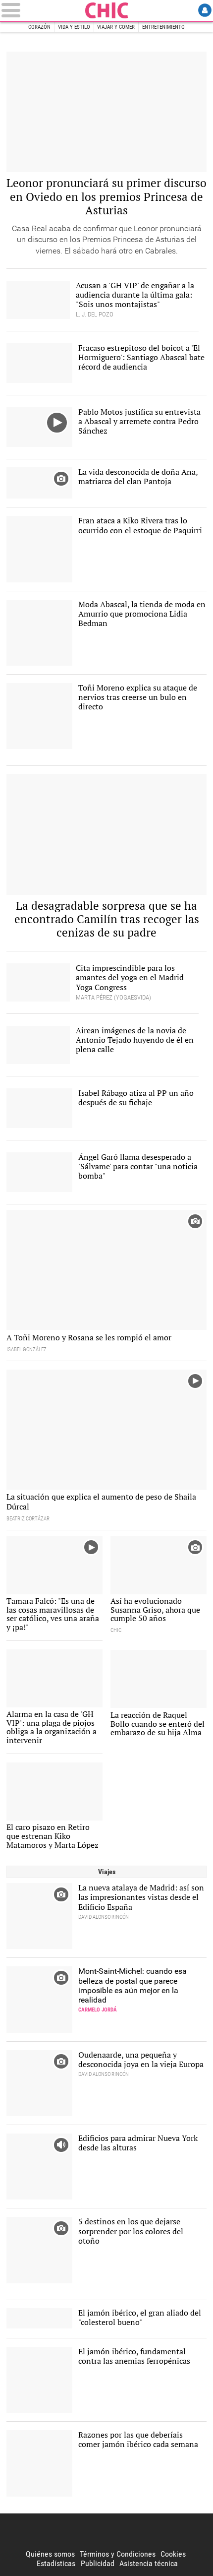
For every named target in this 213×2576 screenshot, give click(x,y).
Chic (106, 10)
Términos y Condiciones (118, 2554)
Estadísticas (56, 2563)
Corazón (39, 27)
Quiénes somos (50, 2554)
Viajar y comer (116, 27)
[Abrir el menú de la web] (41, 10)
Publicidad (98, 2563)
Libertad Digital (106, 2531)
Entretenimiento (163, 27)
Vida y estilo (74, 27)
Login (205, 10)
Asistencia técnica (149, 2563)
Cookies (173, 2554)
